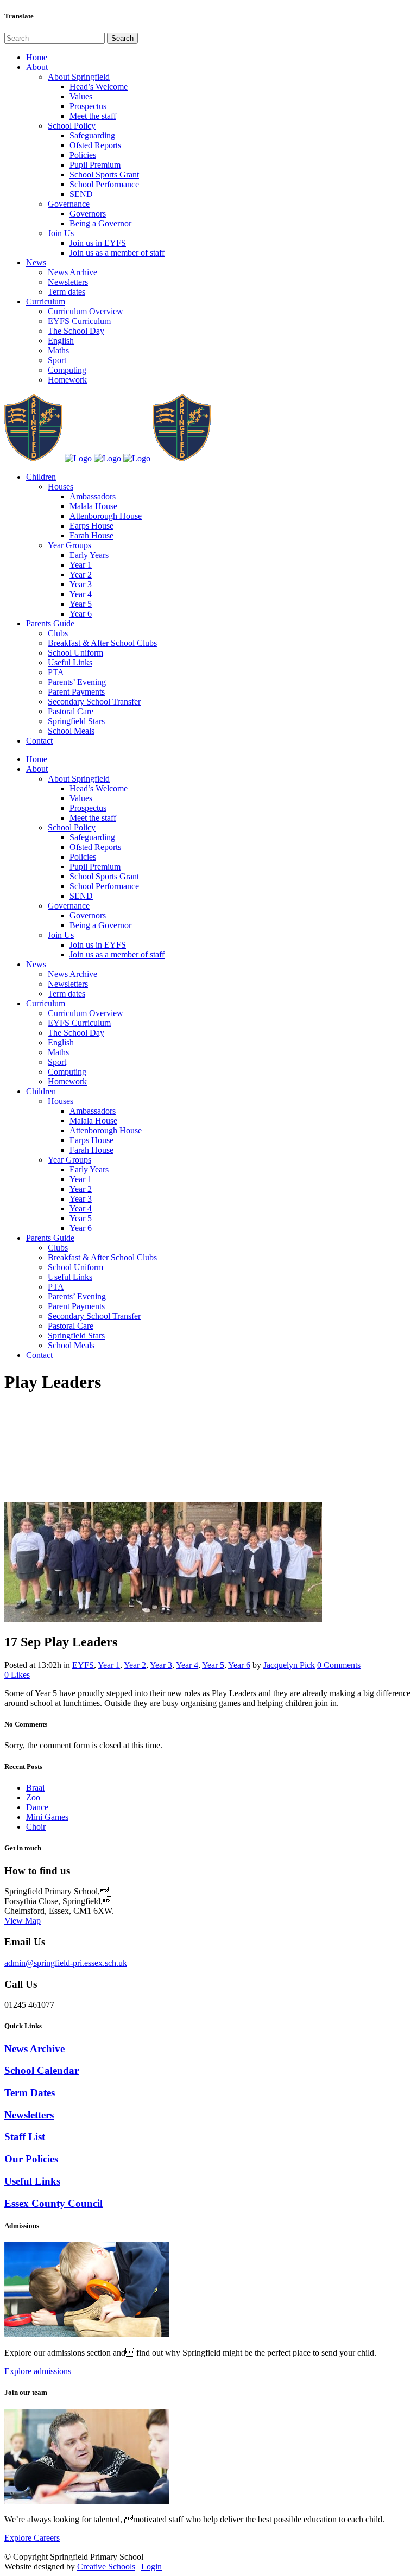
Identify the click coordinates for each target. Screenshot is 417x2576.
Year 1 (109, 1665)
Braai (35, 1788)
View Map (23, 1921)
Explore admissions (38, 2371)
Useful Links (32, 2181)
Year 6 (239, 1665)
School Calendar (42, 2070)
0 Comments (339, 1665)
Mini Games (47, 1817)
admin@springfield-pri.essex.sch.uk (66, 1963)
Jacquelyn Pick (289, 1665)
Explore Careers (32, 2538)
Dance (37, 1807)
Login (151, 2567)
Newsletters (29, 2115)
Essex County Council (53, 2203)
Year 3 (161, 1665)
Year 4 (187, 1665)
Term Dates (30, 2093)
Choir (36, 1827)
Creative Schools (106, 2567)
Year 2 (135, 1665)
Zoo (33, 1797)
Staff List (25, 2137)
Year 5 (213, 1665)
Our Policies (31, 2159)
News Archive (34, 2049)
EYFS (83, 1665)
